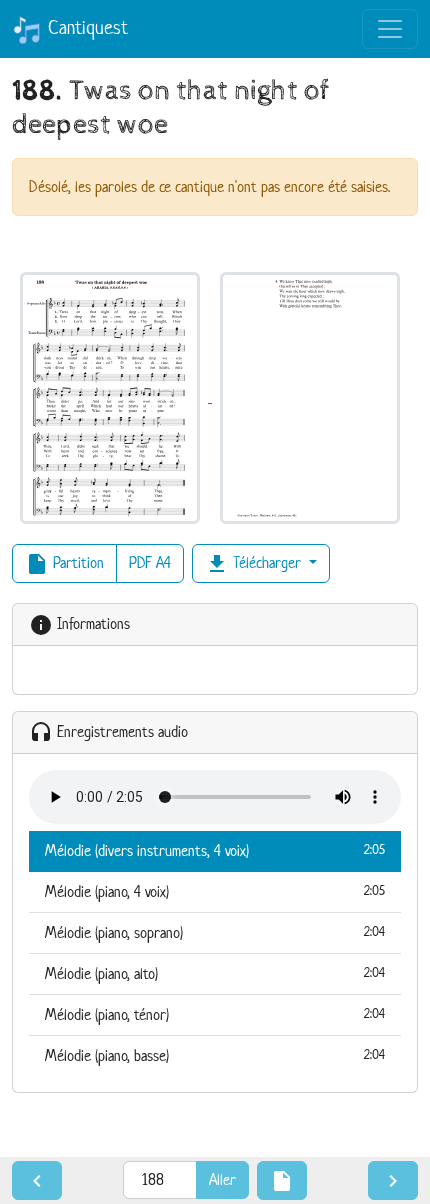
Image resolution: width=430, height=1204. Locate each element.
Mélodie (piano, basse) (215, 1055)
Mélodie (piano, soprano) (215, 932)
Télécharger (255, 564)
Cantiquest (85, 27)
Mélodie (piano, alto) (215, 973)
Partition (64, 564)
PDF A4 (150, 562)
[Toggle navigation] (390, 29)
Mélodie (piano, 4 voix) (215, 891)
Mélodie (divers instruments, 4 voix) (215, 850)
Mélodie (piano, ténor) (215, 1014)
